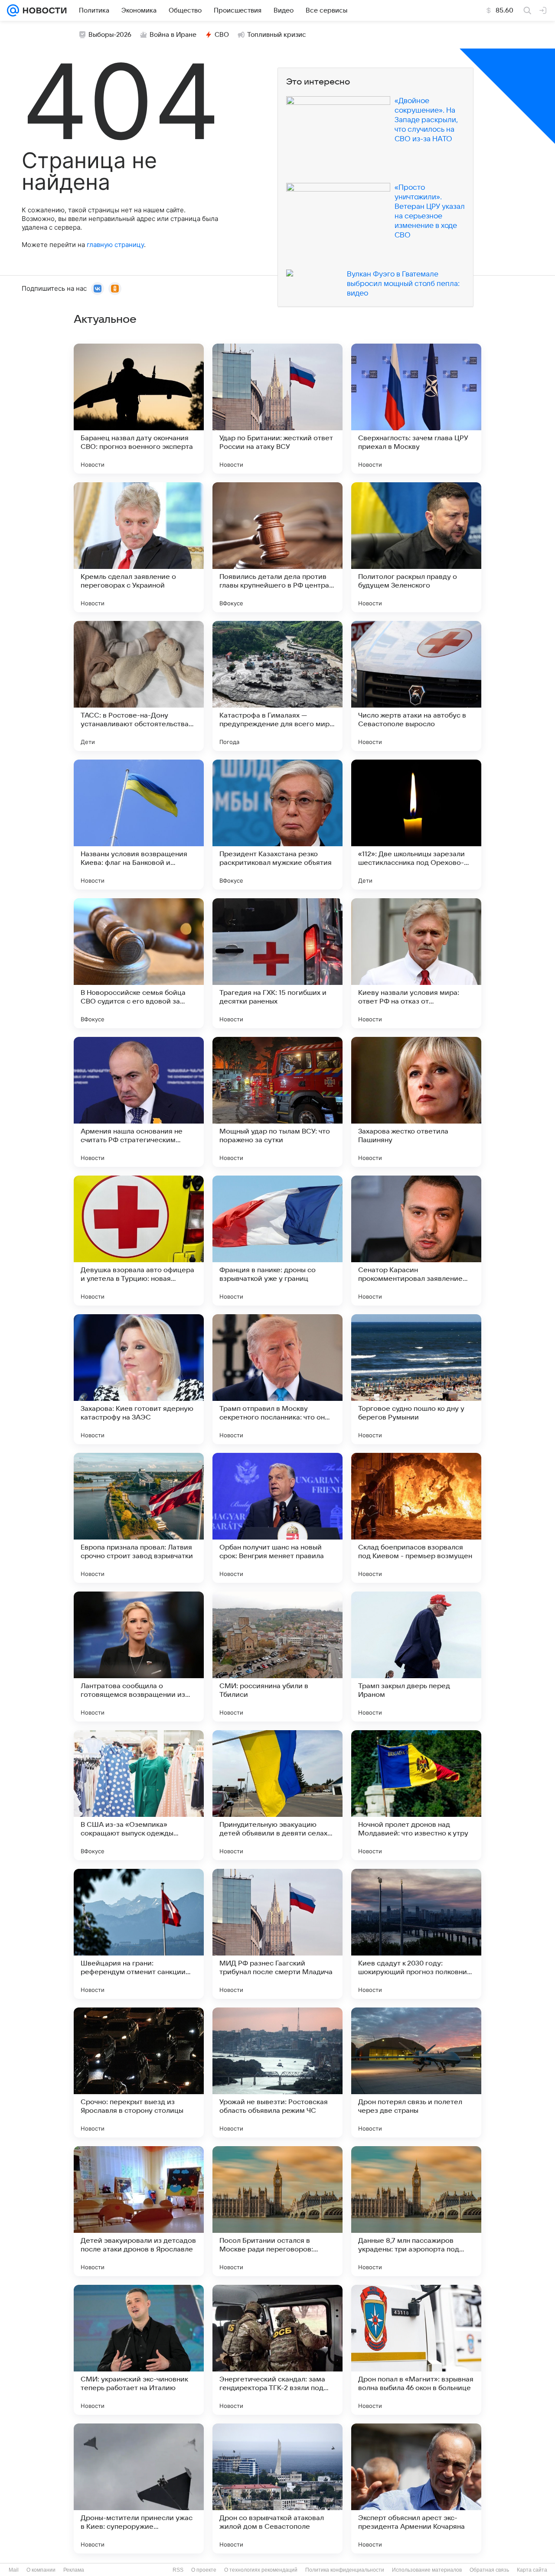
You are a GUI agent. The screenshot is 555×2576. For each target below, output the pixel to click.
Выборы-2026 (110, 35)
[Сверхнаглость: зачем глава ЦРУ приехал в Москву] (416, 409)
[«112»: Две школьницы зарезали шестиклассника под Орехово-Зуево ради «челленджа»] (416, 825)
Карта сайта (532, 2570)
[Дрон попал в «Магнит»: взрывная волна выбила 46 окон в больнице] (416, 2350)
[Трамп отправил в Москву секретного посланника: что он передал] (277, 1379)
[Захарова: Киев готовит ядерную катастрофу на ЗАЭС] (139, 1379)
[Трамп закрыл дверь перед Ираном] (416, 1657)
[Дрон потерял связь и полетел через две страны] (416, 2072)
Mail (14, 2570)
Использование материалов (427, 2570)
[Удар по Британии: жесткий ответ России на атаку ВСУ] (277, 409)
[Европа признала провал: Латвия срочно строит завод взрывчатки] (139, 1518)
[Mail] (13, 10)
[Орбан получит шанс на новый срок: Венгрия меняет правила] (277, 1518)
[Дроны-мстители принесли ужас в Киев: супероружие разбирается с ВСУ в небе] (139, 2488)
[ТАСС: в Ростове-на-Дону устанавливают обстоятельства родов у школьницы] (139, 686)
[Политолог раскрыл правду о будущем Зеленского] (416, 547)
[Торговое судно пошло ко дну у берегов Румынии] (416, 1379)
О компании (41, 2570)
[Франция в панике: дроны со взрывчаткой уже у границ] (277, 1241)
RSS (178, 2570)
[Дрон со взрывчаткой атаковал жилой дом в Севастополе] (277, 2488)
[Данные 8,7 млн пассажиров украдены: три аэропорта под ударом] (416, 2211)
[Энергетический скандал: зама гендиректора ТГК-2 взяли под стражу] (277, 2350)
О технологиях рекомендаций (261, 2570)
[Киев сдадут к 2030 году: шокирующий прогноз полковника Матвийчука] (416, 1934)
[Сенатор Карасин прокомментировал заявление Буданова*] (416, 1241)
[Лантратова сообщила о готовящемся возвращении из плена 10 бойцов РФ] (139, 1657)
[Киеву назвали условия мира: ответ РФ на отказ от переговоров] (416, 963)
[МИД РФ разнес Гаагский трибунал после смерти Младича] (277, 1934)
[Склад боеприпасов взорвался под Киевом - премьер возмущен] (416, 1518)
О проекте (204, 2570)
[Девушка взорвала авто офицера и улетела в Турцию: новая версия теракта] (139, 1241)
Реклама (74, 2570)
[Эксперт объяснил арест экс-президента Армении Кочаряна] (416, 2488)
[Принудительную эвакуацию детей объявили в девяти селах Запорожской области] (277, 1795)
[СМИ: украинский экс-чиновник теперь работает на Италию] (139, 2350)
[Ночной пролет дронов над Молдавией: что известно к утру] (416, 1795)
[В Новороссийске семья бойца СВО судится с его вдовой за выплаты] (139, 963)
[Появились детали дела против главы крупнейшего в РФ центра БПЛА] (277, 547)
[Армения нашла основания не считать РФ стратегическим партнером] (139, 1102)
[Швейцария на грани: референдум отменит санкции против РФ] (139, 1934)
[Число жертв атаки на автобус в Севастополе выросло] (416, 686)
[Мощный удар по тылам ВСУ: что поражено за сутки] (277, 1102)
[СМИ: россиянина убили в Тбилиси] (277, 1657)
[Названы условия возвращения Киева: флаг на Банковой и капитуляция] (139, 825)
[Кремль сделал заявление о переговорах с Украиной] (139, 547)
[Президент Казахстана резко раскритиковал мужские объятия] (277, 825)
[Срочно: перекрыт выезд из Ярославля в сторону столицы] (139, 2072)
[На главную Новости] (43, 10)
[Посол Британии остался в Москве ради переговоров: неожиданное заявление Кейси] (277, 2211)
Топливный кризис (277, 35)
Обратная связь (489, 2570)
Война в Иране (173, 35)
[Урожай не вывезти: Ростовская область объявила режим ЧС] (277, 2072)
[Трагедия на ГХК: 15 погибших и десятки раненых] (277, 963)
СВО (222, 35)
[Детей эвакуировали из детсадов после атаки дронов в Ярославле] (139, 2211)
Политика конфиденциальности (345, 2570)
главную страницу (115, 245)
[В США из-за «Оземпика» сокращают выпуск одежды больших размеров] (139, 1795)
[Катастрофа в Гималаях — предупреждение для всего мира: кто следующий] (277, 686)
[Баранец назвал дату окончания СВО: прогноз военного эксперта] (139, 409)
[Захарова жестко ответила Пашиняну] (416, 1102)
